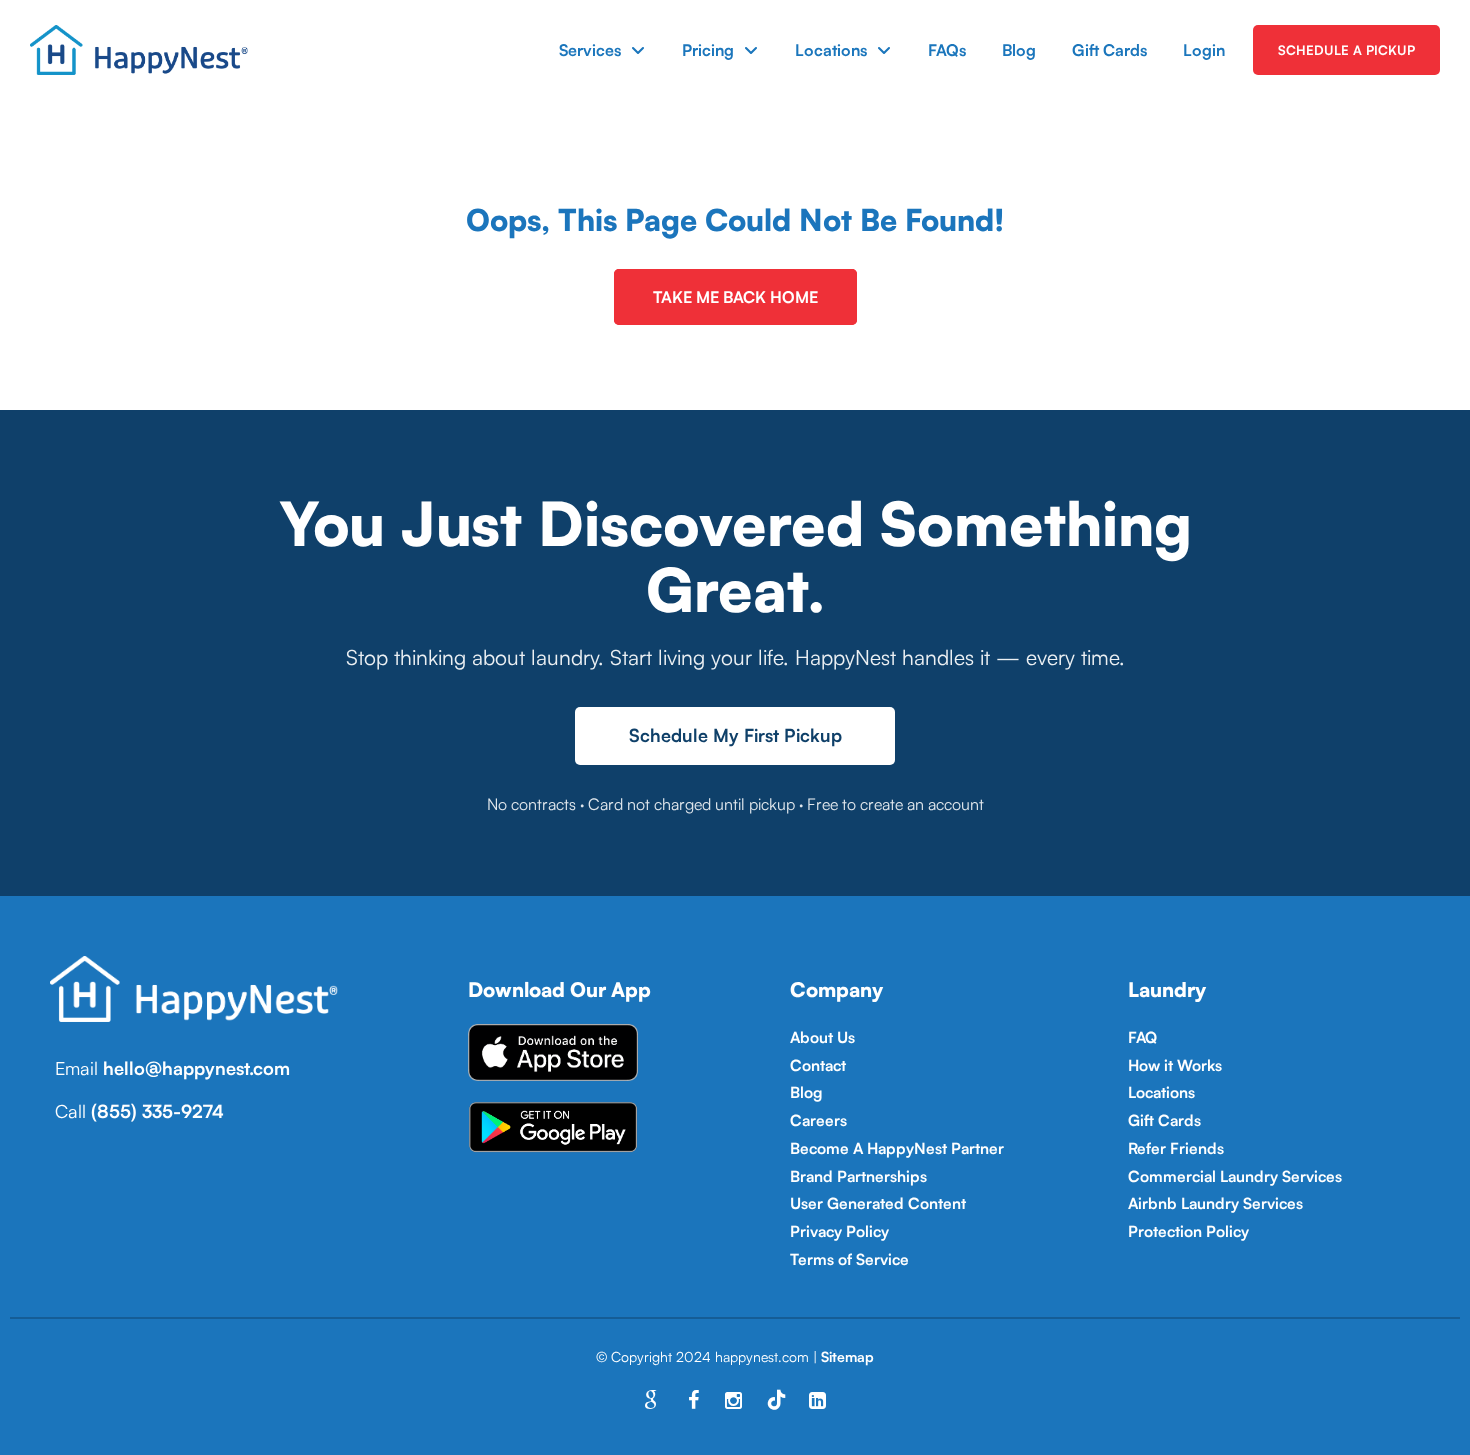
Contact (818, 1065)
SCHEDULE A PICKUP (1346, 50)
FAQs (947, 50)
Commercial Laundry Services (1235, 1176)
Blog (1019, 50)
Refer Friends (1176, 1148)
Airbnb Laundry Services (1215, 1203)
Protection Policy (1188, 1231)
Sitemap (847, 1356)
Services (590, 50)
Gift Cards (1109, 50)
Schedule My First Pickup (735, 735)
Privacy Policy (839, 1231)
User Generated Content (878, 1203)
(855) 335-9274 (157, 1111)
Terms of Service (849, 1259)
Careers (818, 1120)
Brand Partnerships (858, 1176)
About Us (822, 1037)
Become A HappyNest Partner (897, 1148)
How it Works (1175, 1065)
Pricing (708, 50)
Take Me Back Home (735, 297)
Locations (831, 50)
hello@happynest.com (196, 1068)
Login (1204, 50)
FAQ (1142, 1037)
